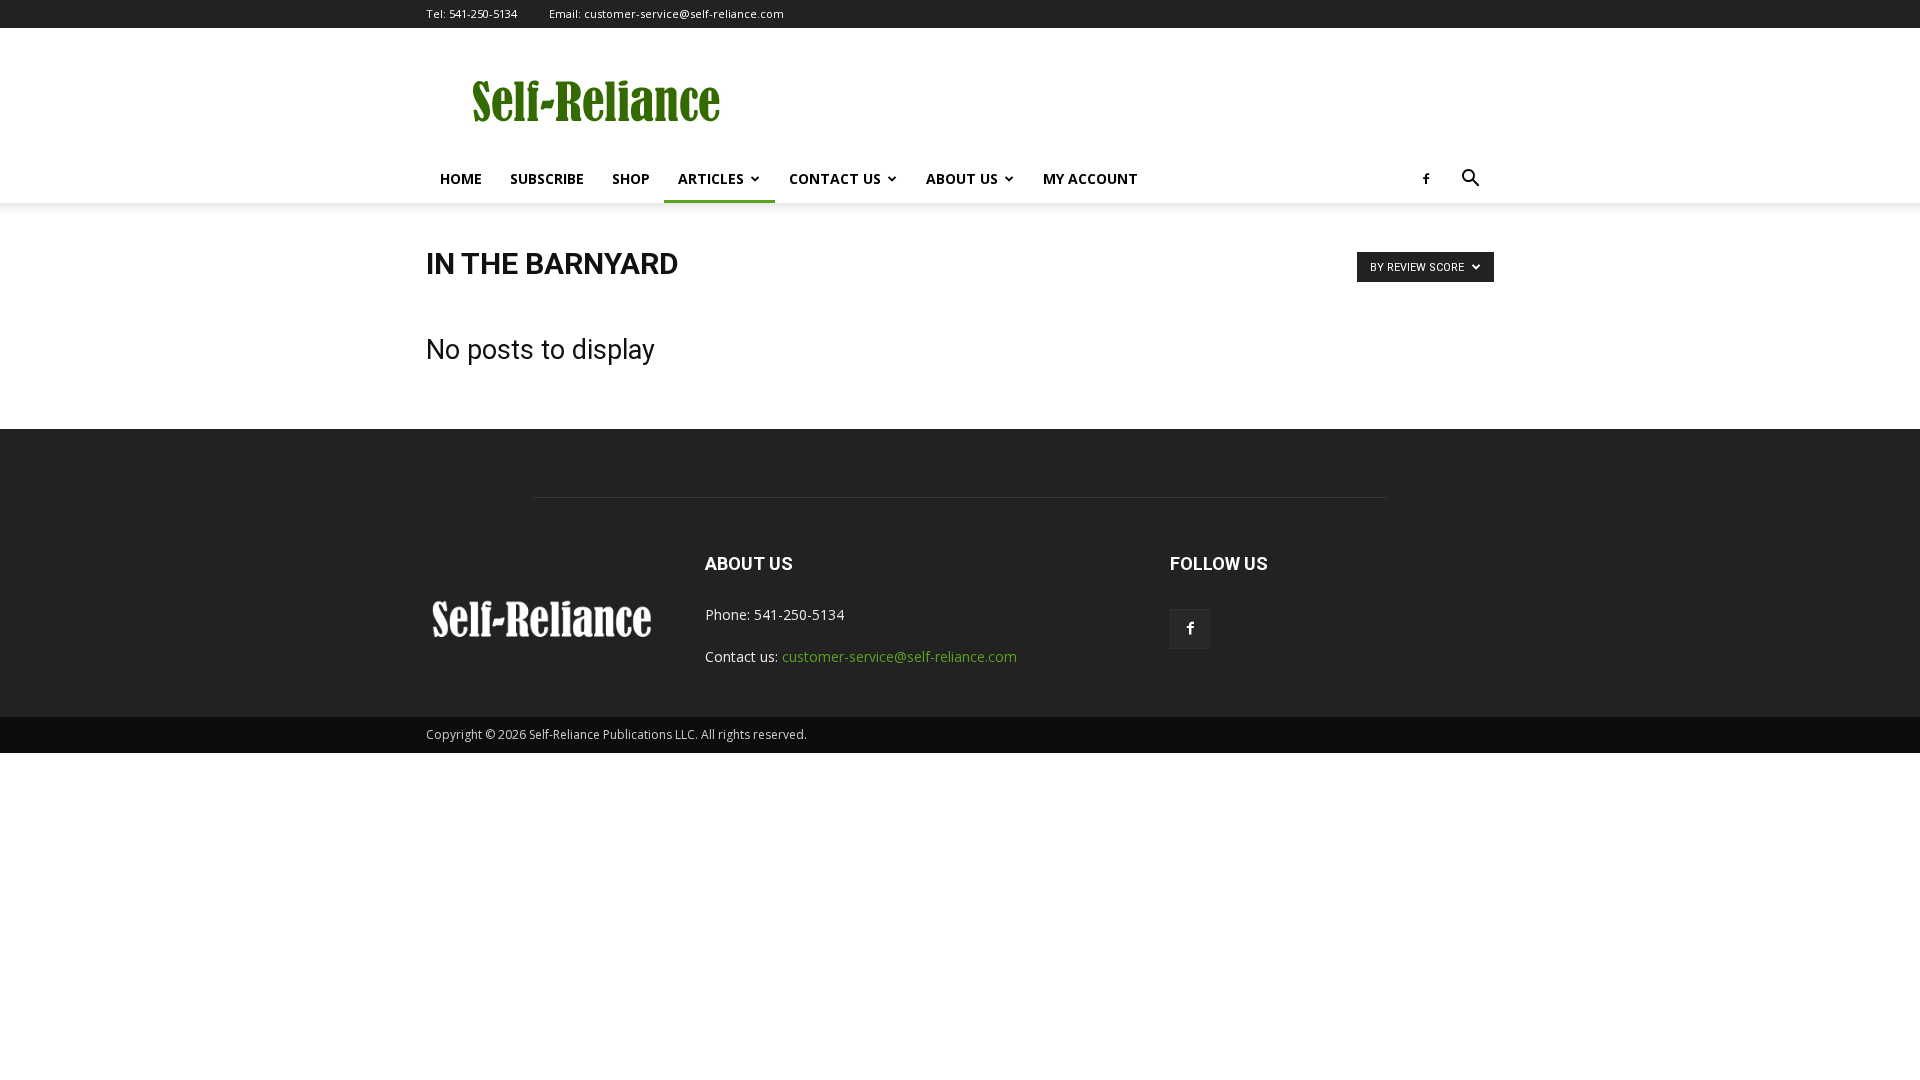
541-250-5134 (483, 13)
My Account (1090, 178)
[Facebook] (1426, 179)
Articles (711, 178)
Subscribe (547, 178)
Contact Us (835, 178)
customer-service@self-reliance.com (684, 13)
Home (461, 178)
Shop (631, 178)
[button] (1470, 180)
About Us (962, 178)
